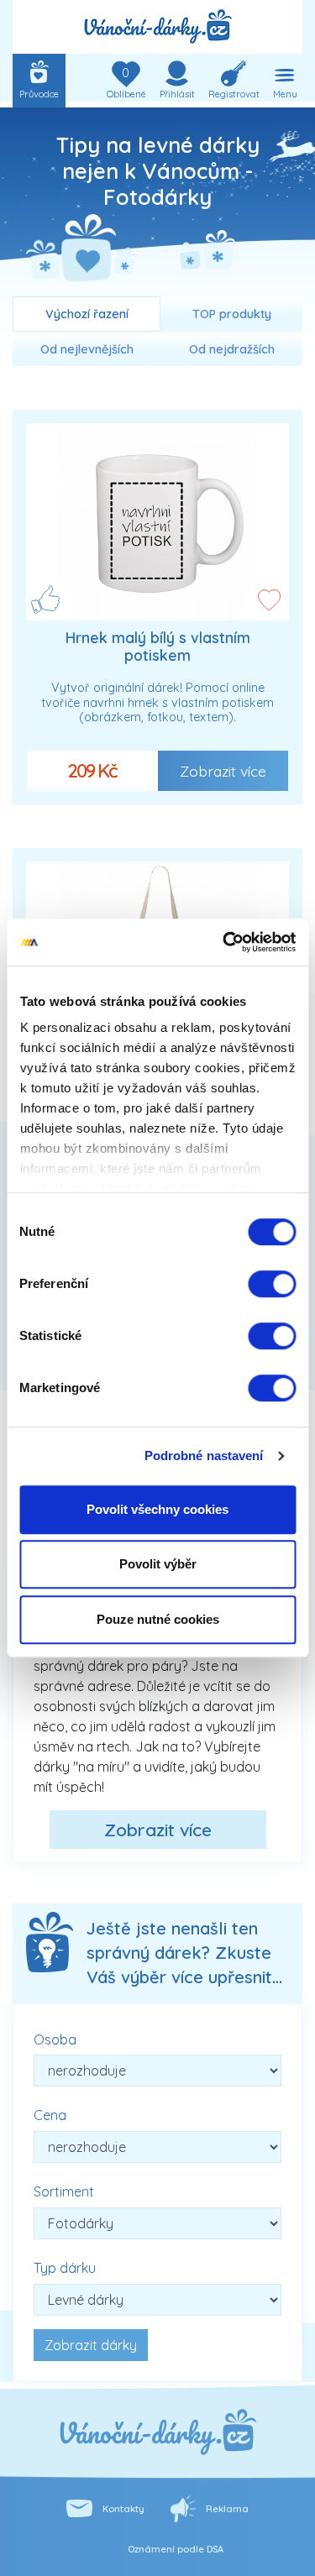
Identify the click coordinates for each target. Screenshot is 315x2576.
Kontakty (123, 2509)
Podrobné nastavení (204, 1456)
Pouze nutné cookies (158, 1619)
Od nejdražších (232, 349)
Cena (50, 2115)
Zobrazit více (223, 771)
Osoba (55, 2039)
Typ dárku (65, 2268)
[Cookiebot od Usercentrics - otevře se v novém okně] (224, 942)
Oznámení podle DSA (176, 2549)
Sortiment (64, 2191)
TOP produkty (232, 314)
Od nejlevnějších (87, 349)
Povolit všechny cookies (157, 1509)
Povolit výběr (158, 1564)
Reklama (227, 2509)
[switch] (272, 1284)
